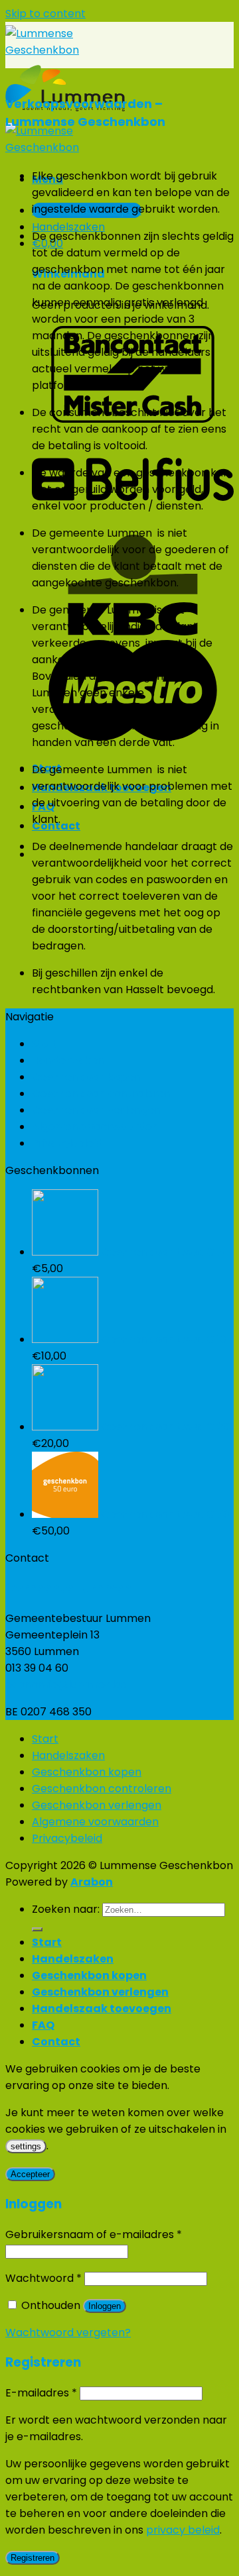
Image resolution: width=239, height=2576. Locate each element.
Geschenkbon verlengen (97, 1110)
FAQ (43, 2025)
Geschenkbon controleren (102, 1094)
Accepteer (30, 2174)
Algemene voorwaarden (95, 1127)
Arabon (92, 1882)
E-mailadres (41, 2393)
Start (45, 1044)
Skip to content (45, 14)
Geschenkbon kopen (87, 1077)
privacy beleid (183, 2530)
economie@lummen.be (66, 1685)
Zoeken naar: (66, 1909)
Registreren (33, 2558)
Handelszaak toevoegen (102, 2009)
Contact (56, 2042)
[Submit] (37, 1929)
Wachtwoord (43, 2278)
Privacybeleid (67, 1143)
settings (26, 2146)
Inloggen (105, 2306)
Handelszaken (68, 1060)
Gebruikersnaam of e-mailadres (94, 2234)
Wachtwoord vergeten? (68, 2333)
